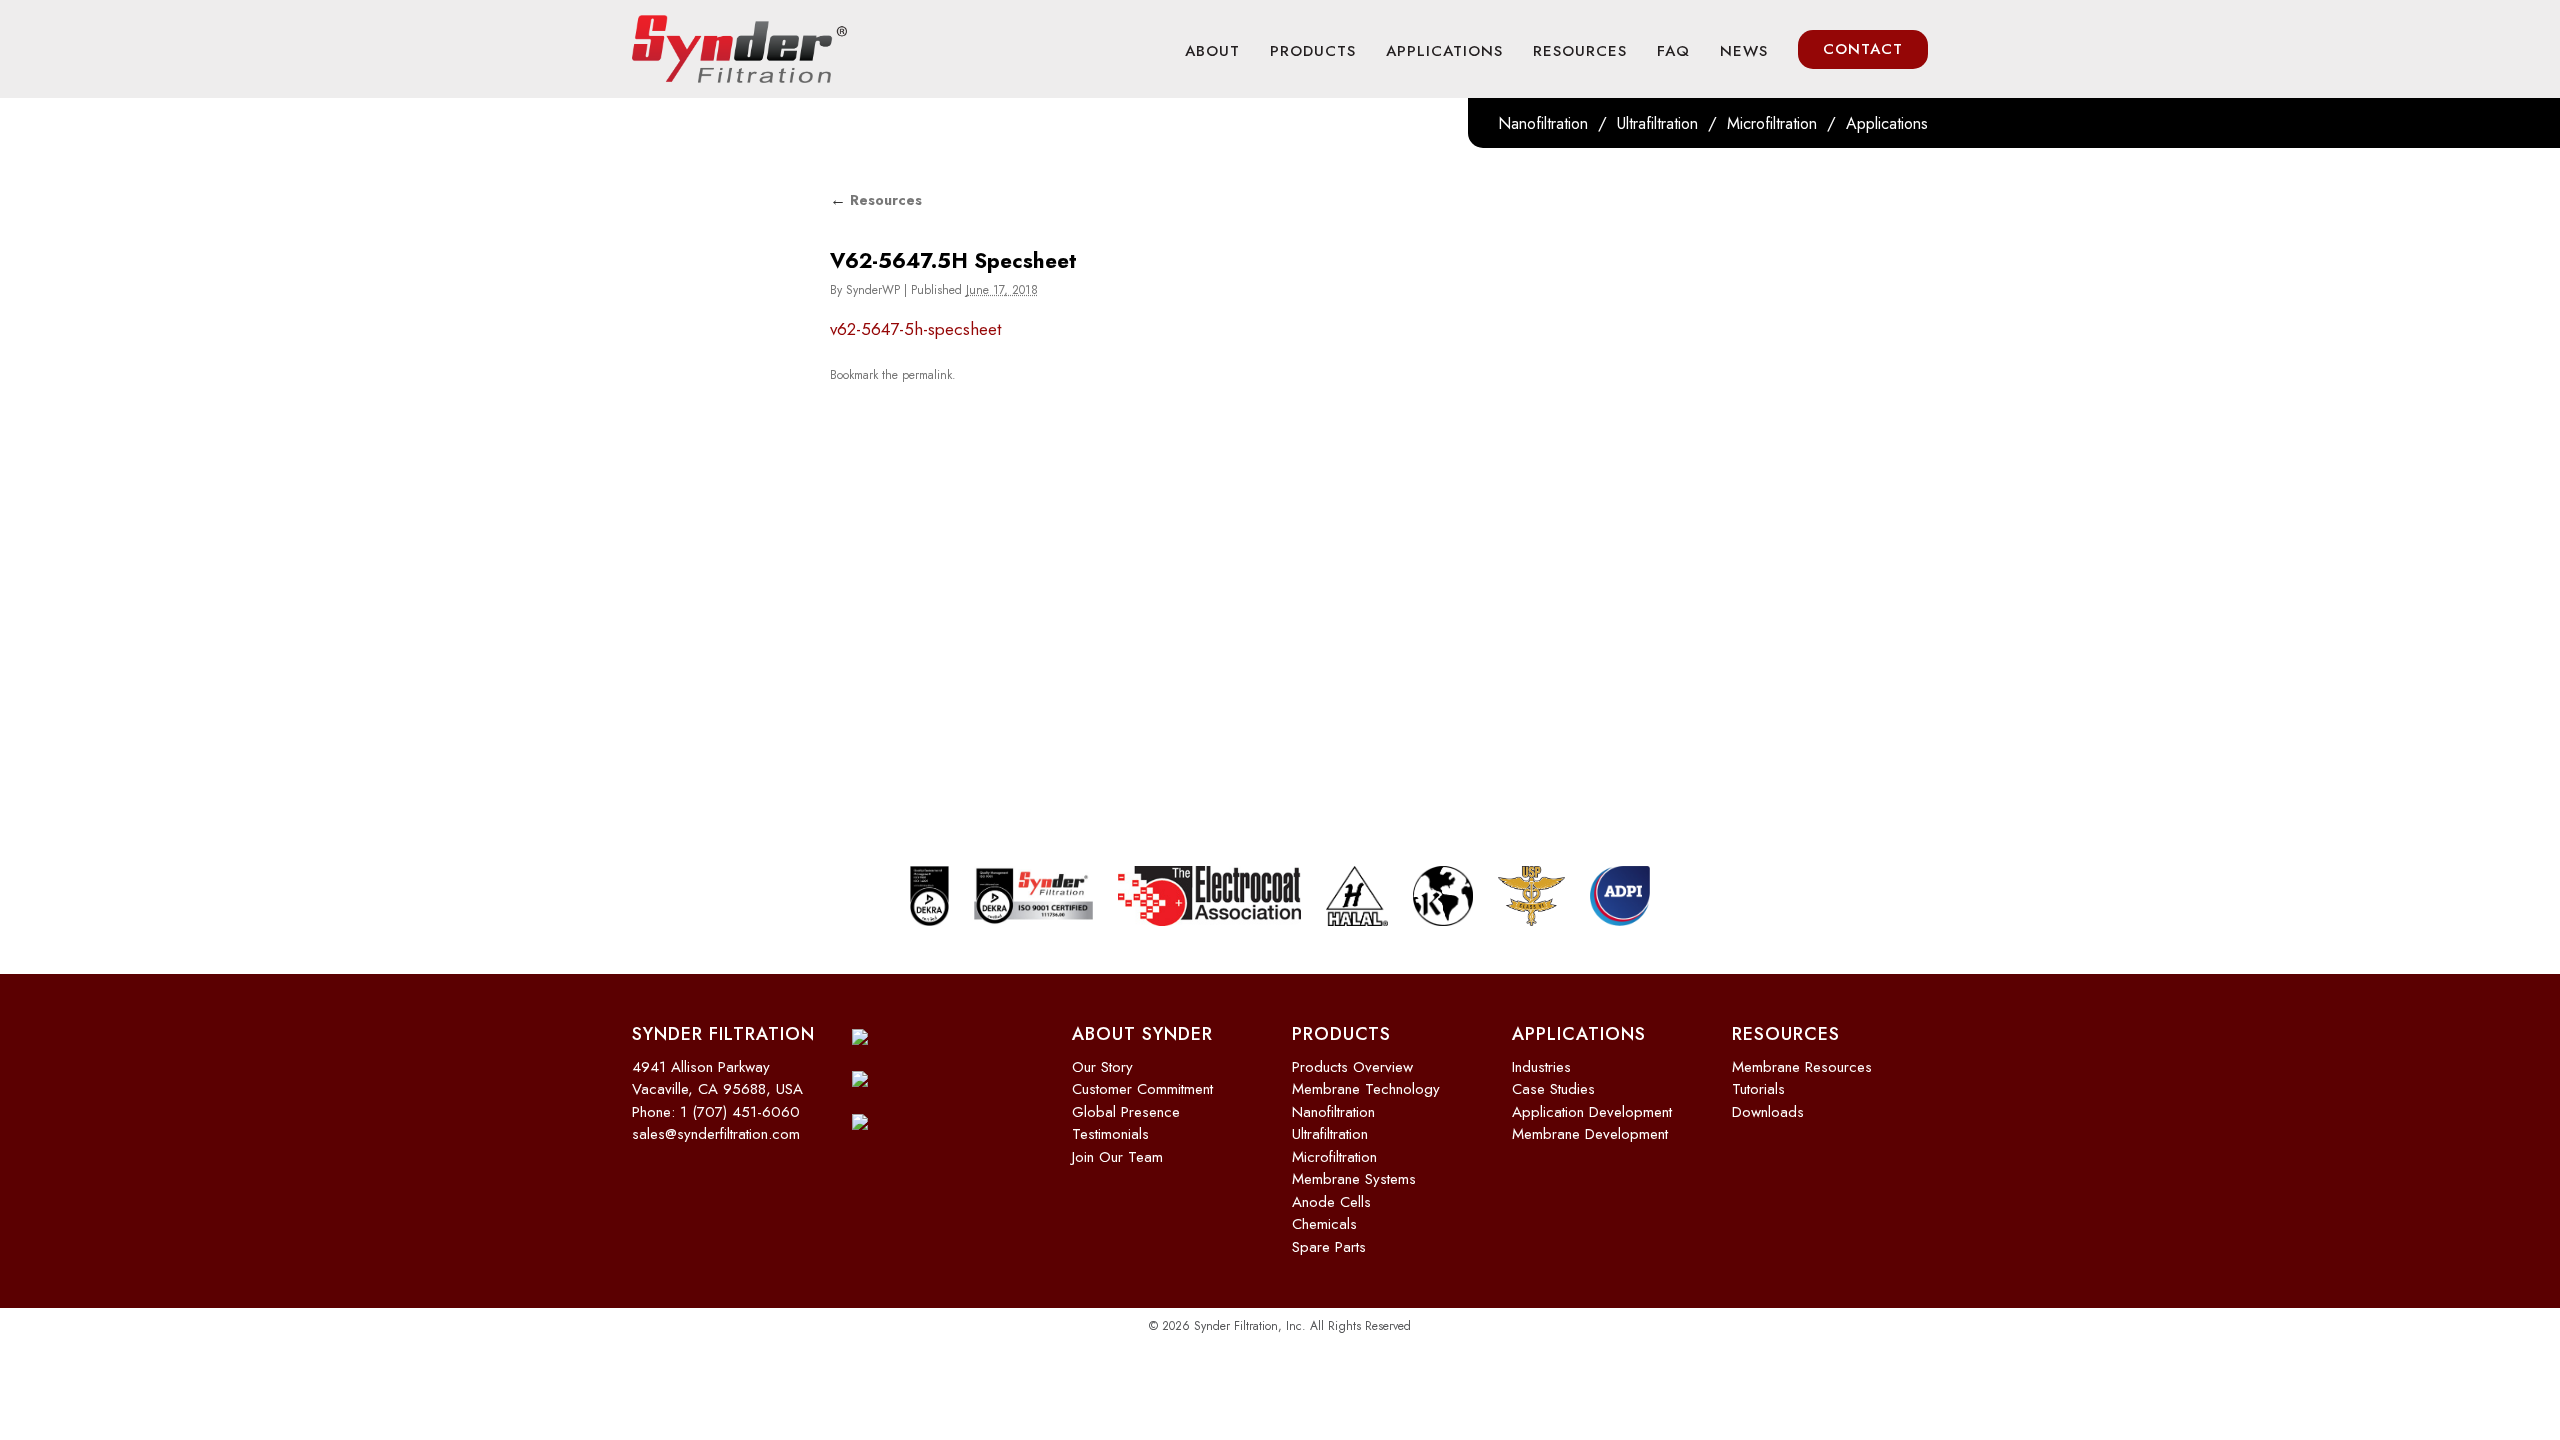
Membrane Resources (1802, 1067)
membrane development (1590, 1134)
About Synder (1142, 1034)
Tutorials (1758, 1089)
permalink (927, 375)
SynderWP (873, 290)
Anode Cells (1331, 1202)
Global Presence (1126, 1112)
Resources (1580, 51)
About (1212, 51)
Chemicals (1324, 1224)
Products (1313, 51)
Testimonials (1110, 1134)
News (1744, 51)
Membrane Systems (1354, 1179)
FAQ (1673, 51)
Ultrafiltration (1657, 123)
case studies (1553, 1089)
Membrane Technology (1366, 1089)
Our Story (1102, 1067)
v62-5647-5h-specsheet (915, 329)
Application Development (1592, 1112)
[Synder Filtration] (739, 49)
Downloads (1768, 1112)
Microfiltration (1772, 123)
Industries (1541, 1067)
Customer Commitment (1142, 1089)
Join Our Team (1117, 1157)
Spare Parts (1329, 1247)
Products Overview (1352, 1067)
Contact (1863, 49)
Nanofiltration (1543, 123)
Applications (1444, 51)
